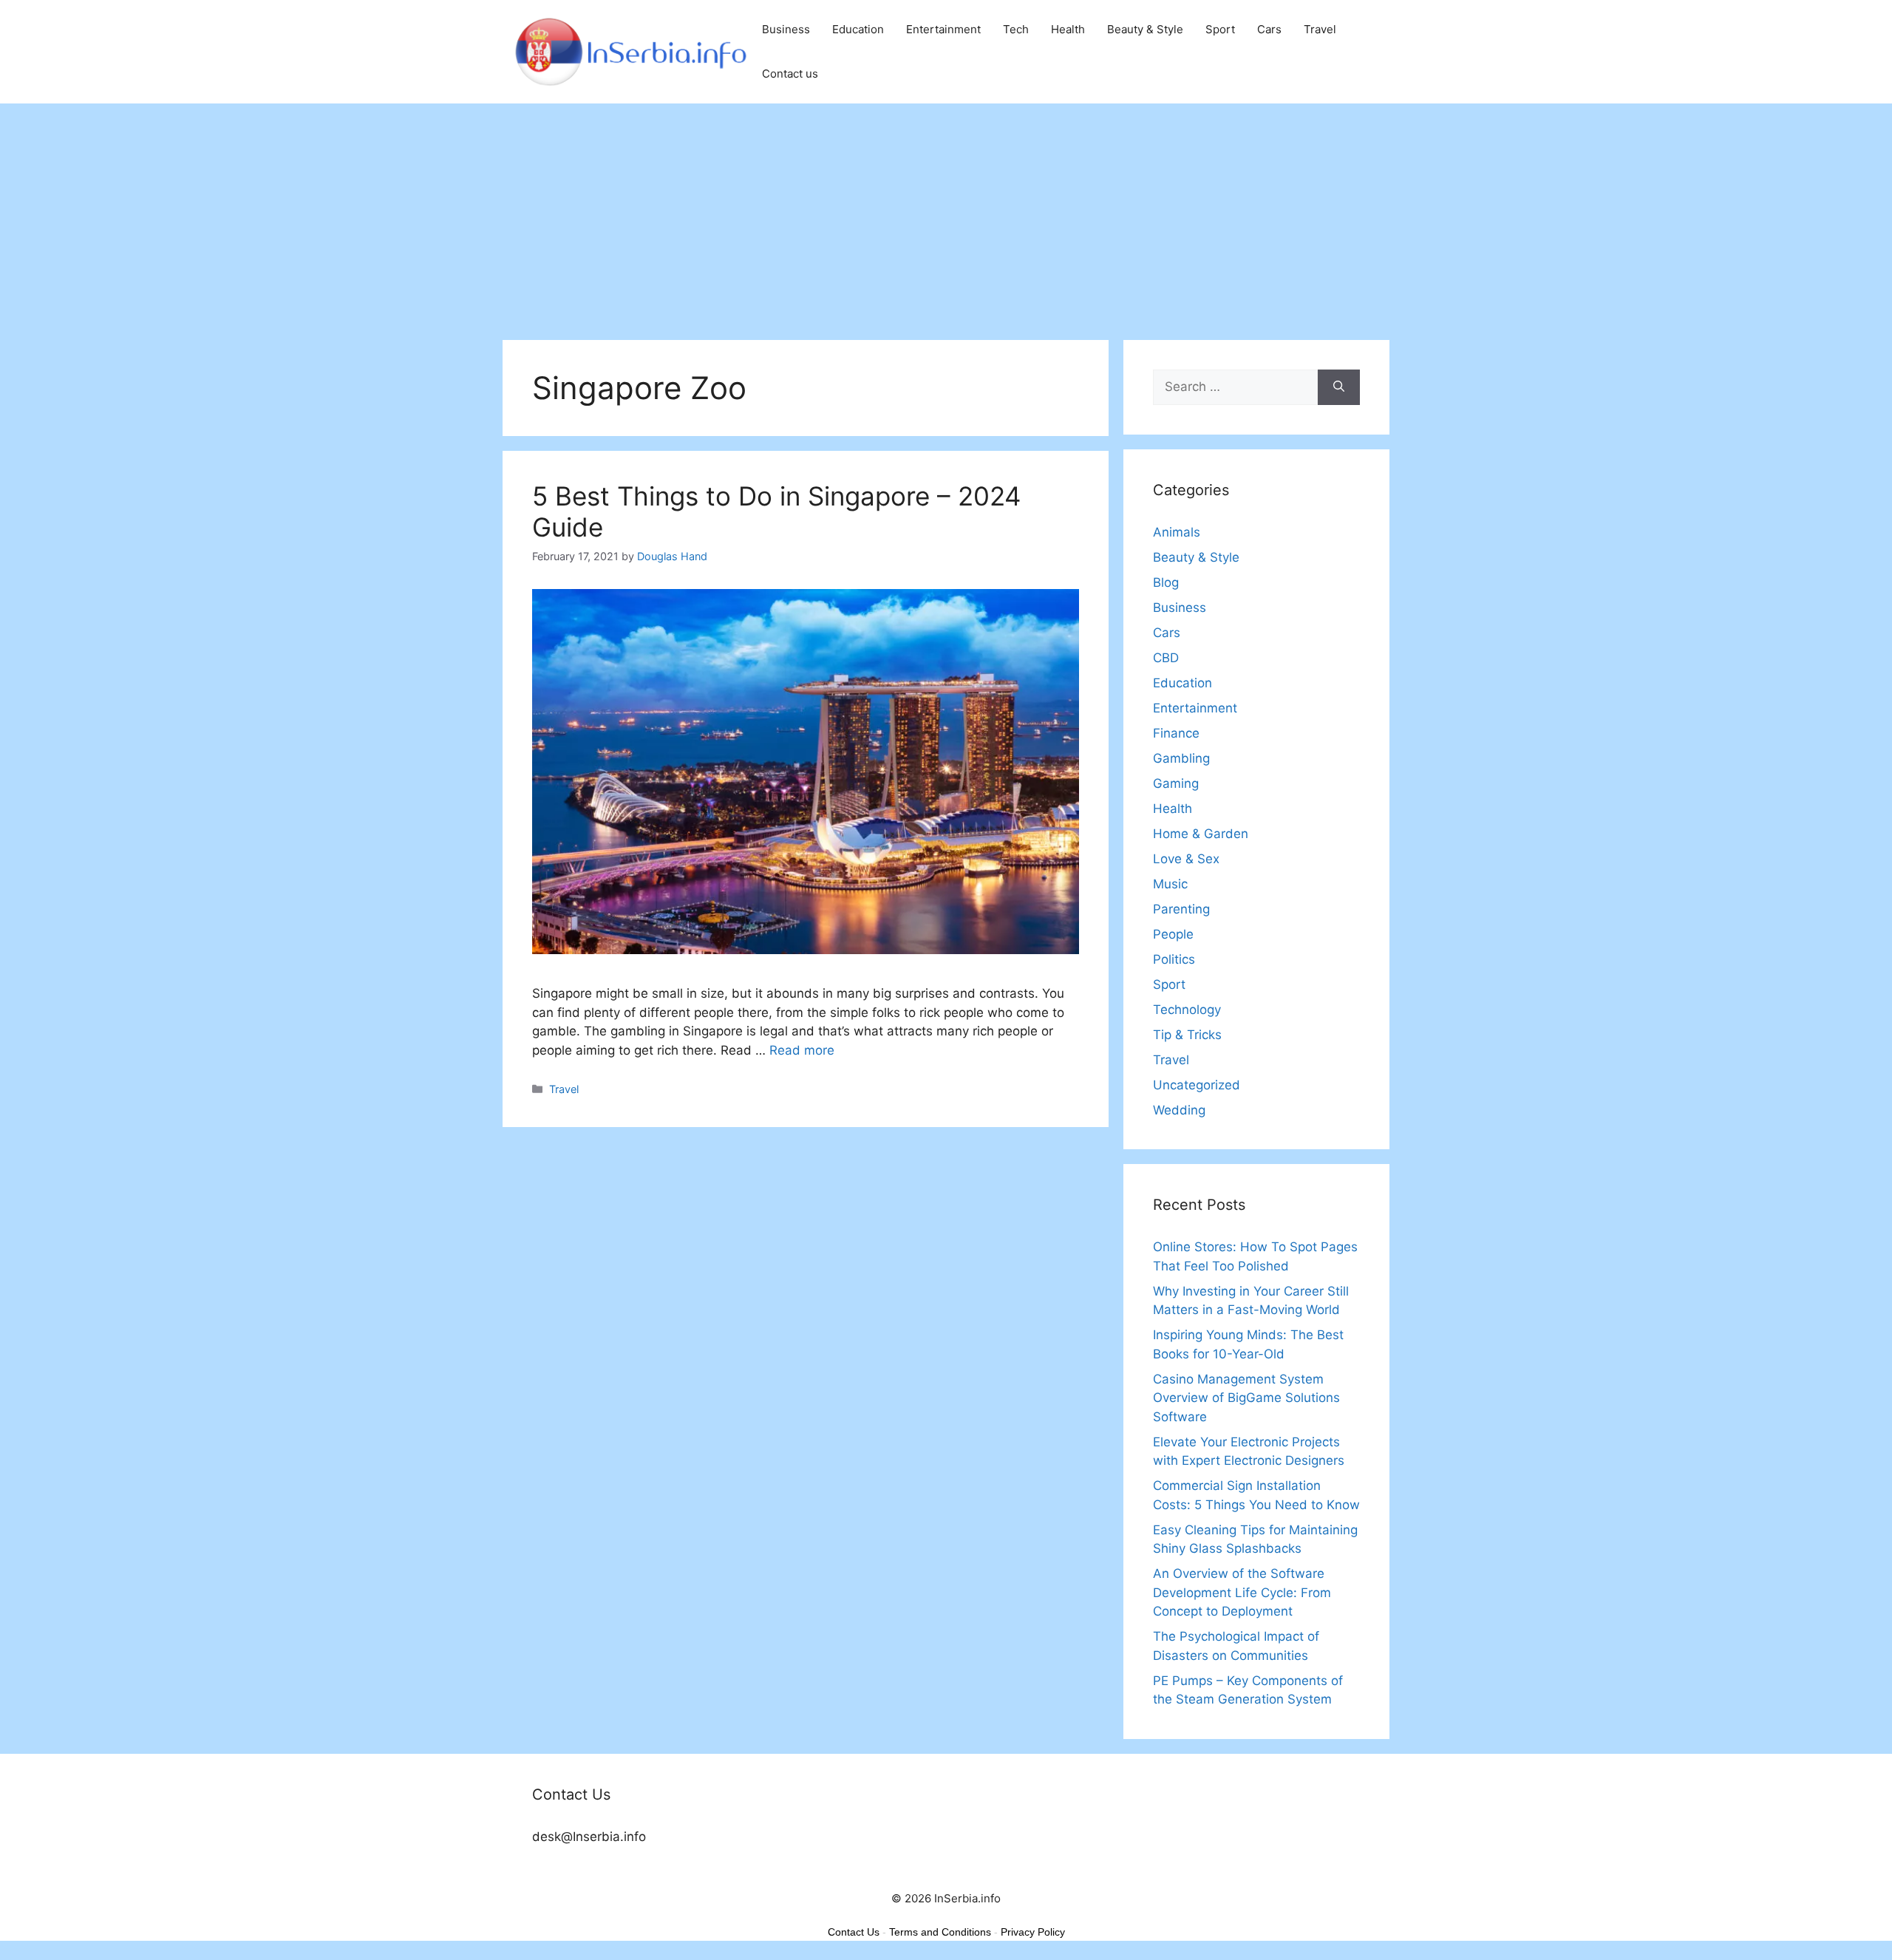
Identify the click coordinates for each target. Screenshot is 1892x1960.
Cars (1269, 29)
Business (786, 29)
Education (858, 29)
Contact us (790, 74)
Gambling (1181, 758)
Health (1068, 29)
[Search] (1339, 387)
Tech (1016, 29)
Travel (1320, 29)
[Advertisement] (946, 214)
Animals (1177, 532)
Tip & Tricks (1187, 1035)
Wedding (1179, 1110)
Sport (1220, 29)
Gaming (1176, 783)
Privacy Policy (1033, 1932)
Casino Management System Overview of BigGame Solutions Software (1246, 1398)
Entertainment (943, 29)
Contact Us (854, 1932)
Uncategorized (1197, 1085)
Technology (1187, 1010)
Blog (1166, 582)
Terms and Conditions (940, 1932)
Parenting (1181, 909)
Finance (1176, 733)
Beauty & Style (1145, 29)
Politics (1174, 959)
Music (1170, 884)
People (1173, 934)
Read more (802, 1050)
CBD (1166, 658)
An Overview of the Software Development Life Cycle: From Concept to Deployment (1242, 1592)
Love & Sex (1186, 859)
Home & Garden (1201, 834)
